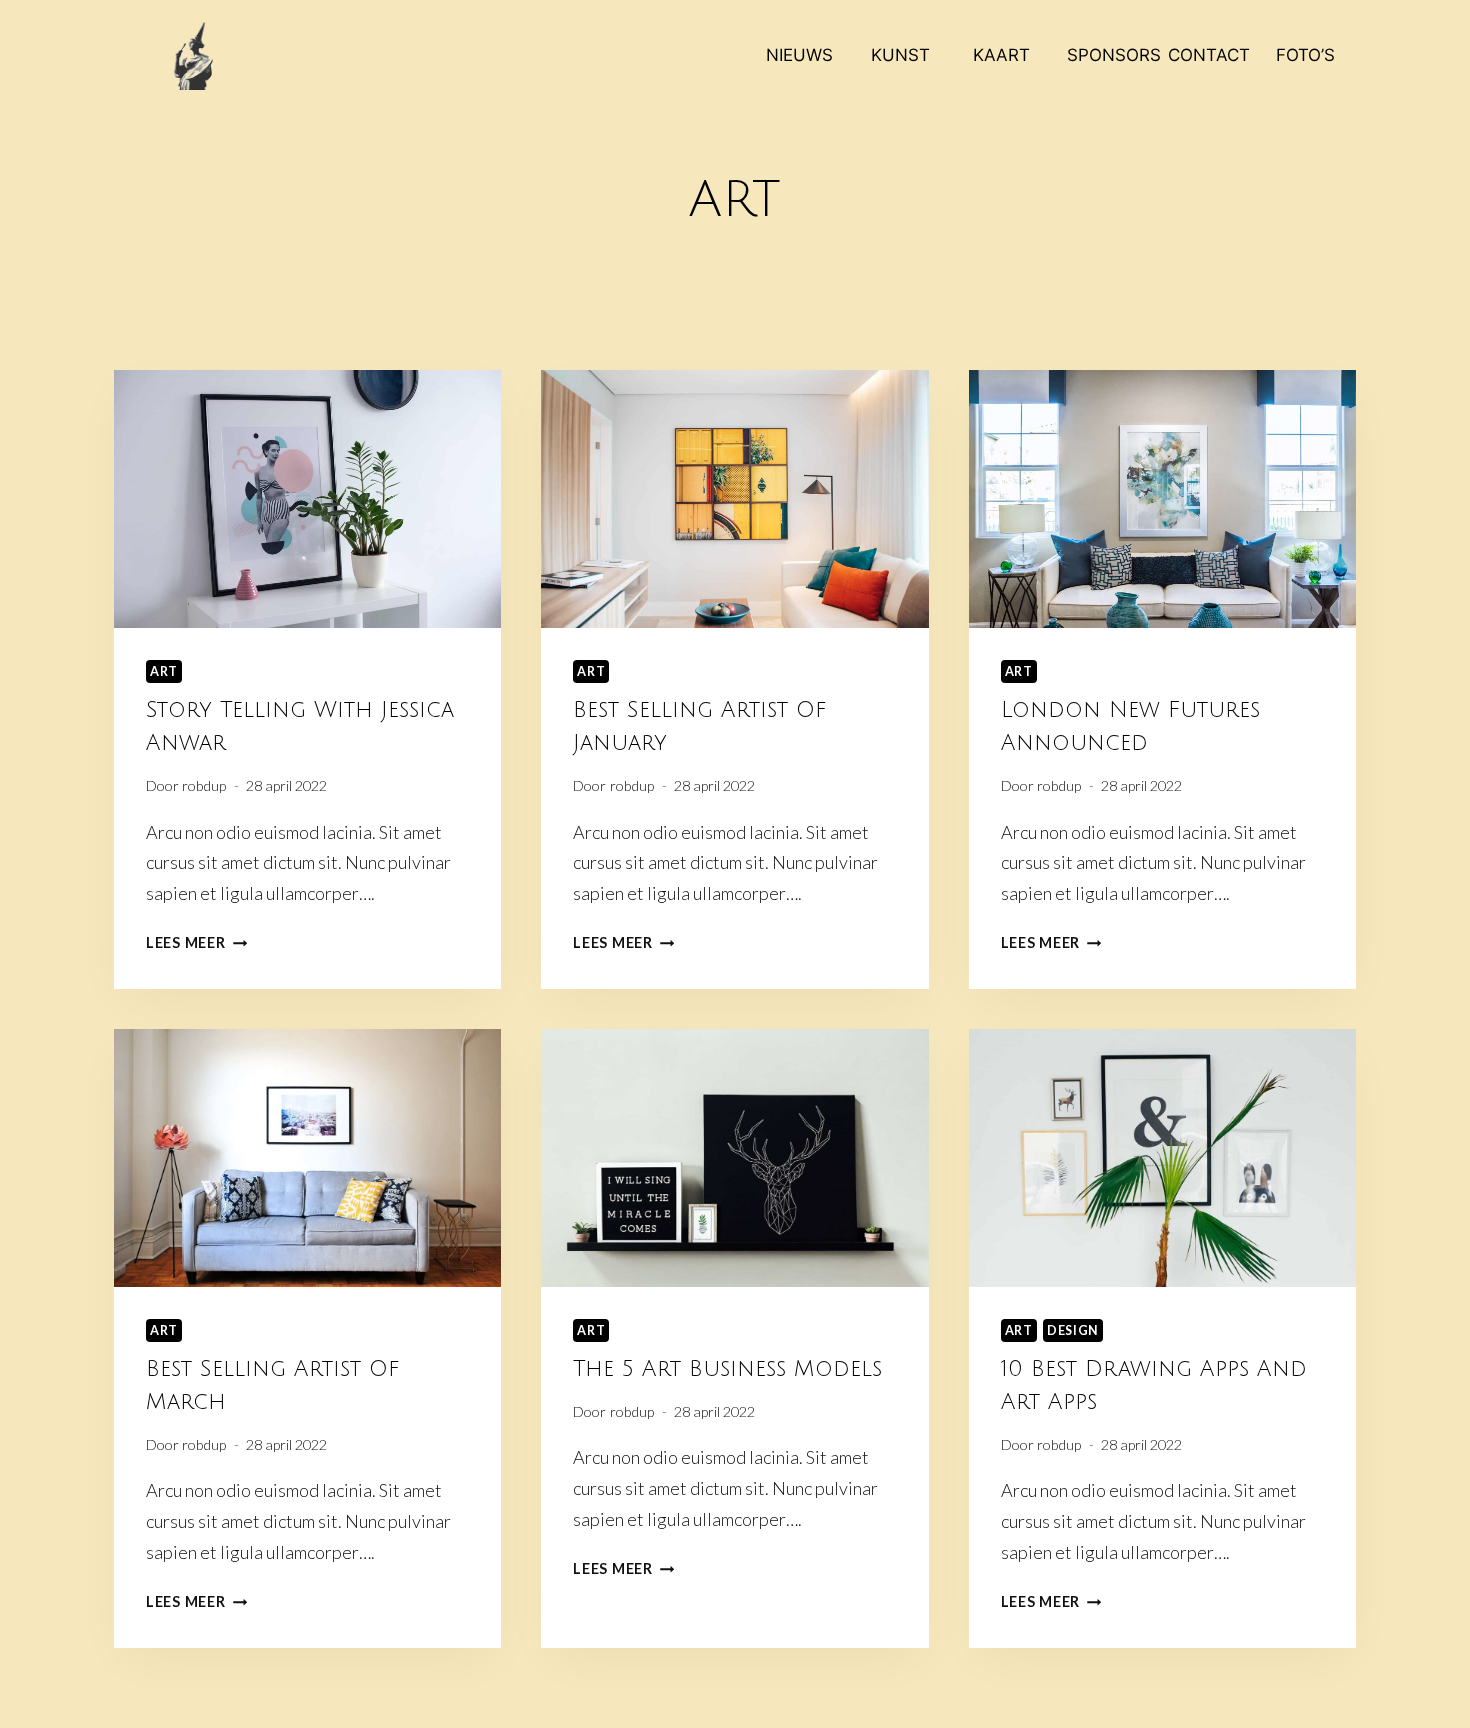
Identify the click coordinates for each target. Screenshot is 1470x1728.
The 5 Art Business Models (727, 1369)
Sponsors (1110, 55)
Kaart (1001, 55)
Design (1073, 1330)
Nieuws (799, 55)
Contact (1209, 55)
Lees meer (196, 942)
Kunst (900, 55)
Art (164, 671)
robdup (204, 785)
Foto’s (1305, 55)
